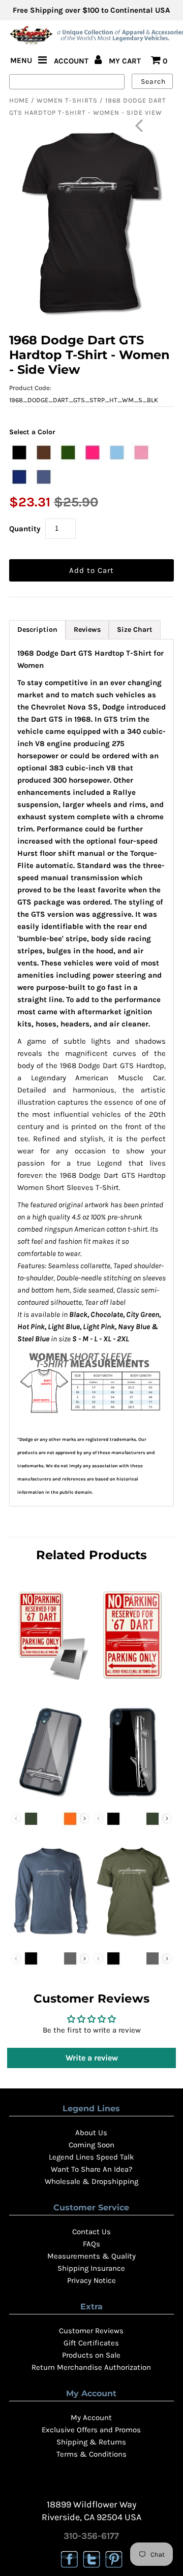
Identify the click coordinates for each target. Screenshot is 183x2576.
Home (19, 100)
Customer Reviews (91, 2331)
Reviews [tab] (87, 630)
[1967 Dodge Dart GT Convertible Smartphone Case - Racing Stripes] (50, 1798)
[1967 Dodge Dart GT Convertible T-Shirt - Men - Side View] (132, 1938)
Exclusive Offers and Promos (91, 2430)
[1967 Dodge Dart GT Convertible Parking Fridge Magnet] (50, 1682)
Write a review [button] (92, 2058)
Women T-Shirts (67, 100)
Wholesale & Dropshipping (91, 2181)
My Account (91, 2418)
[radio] (19, 453)
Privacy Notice (91, 2280)
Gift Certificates (91, 2343)
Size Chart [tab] (135, 630)
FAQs (91, 2244)
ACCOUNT (72, 61)
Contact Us (91, 2232)
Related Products (91, 1555)
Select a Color (32, 432)
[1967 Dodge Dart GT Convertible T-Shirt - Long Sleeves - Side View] (50, 1938)
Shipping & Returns (91, 2442)
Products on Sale (91, 2355)
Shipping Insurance (91, 2268)
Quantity (25, 529)
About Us (91, 2133)
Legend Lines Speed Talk (91, 2157)
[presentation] (85, 1818)
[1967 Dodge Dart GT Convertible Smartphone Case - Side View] (132, 1798)
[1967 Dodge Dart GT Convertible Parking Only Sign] (132, 1682)
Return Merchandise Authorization (91, 2367)
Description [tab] (37, 630)
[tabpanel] (91, 1073)
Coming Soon (91, 2145)
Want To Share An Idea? (91, 2169)
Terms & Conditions (91, 2454)
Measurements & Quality (91, 2256)
